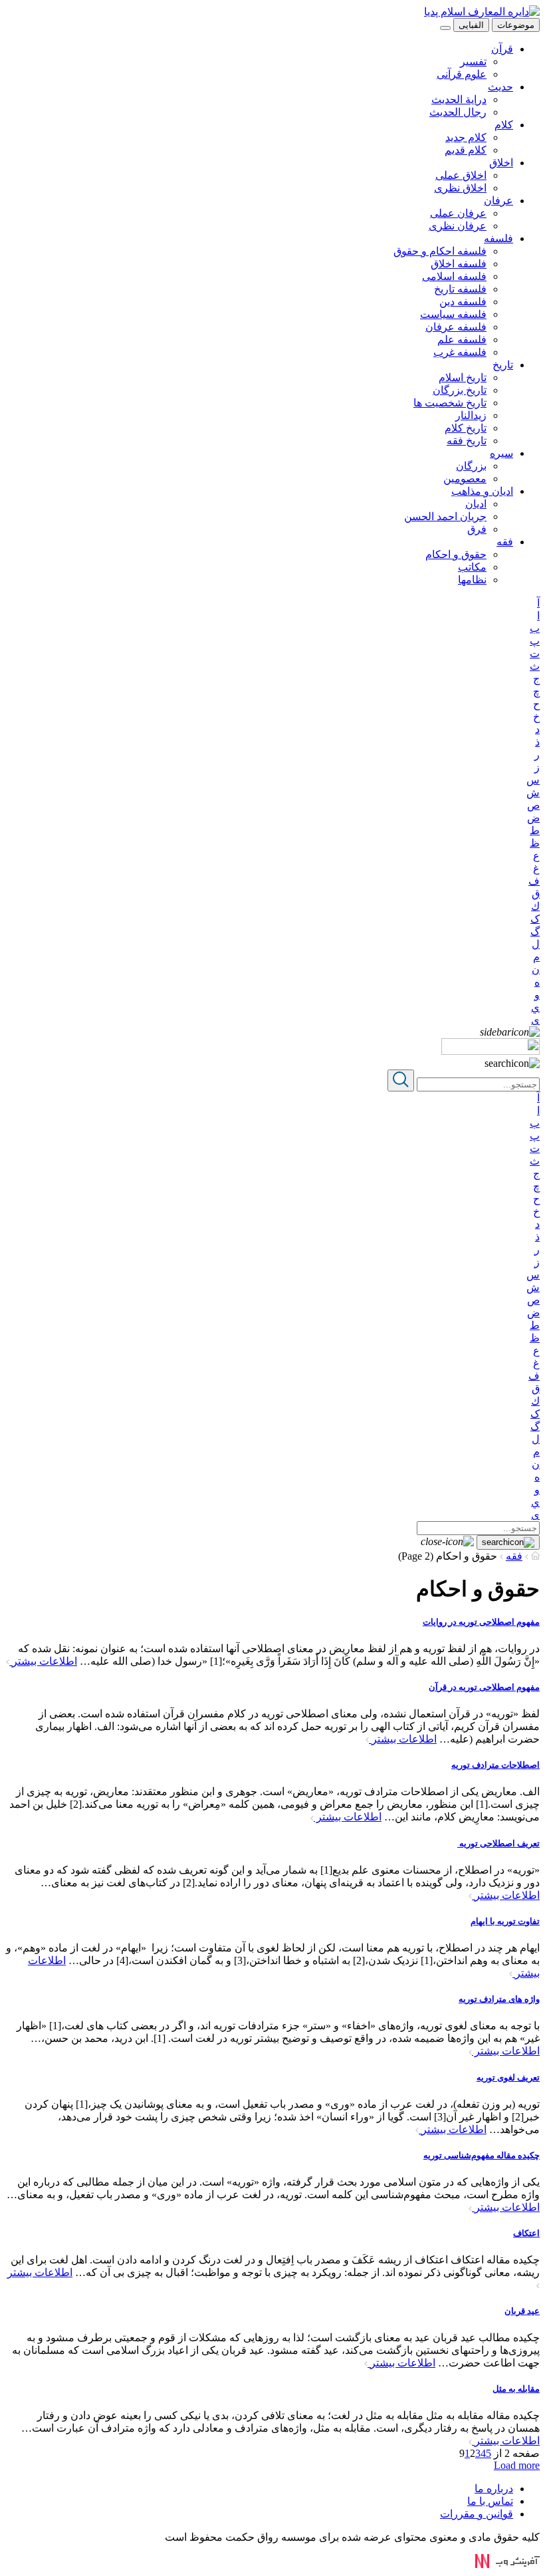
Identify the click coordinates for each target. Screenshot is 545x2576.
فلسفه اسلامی (454, 276)
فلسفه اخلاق (459, 264)
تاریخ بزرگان (460, 390)
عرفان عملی (458, 213)
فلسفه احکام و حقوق (440, 251)
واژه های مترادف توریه (499, 1999)
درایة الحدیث (459, 99)
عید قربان (522, 2311)
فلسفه (498, 238)
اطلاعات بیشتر (43, 1661)
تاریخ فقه (467, 441)
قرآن (502, 49)
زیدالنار (471, 415)
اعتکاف (526, 2233)
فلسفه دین (463, 302)
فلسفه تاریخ (460, 289)
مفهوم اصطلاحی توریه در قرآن (484, 1687)
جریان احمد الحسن (445, 516)
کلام (504, 125)
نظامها (472, 580)
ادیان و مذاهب (482, 491)
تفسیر (473, 62)
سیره (501, 453)
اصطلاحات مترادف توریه (495, 1765)
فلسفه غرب (460, 352)
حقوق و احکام (456, 554)
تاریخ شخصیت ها (450, 403)
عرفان (498, 201)
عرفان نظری (458, 226)
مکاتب (472, 567)
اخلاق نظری (460, 188)
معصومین (465, 479)
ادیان (476, 504)
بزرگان (471, 466)
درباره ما (494, 2489)
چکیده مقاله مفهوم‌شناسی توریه (482, 2155)
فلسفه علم (462, 340)
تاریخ (503, 365)
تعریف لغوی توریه (508, 2077)
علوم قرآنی (462, 74)
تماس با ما (490, 2501)
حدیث (500, 87)
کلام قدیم (466, 150)
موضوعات (516, 25)
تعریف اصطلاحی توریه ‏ (498, 1843)
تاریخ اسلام (463, 377)
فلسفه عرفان (456, 327)
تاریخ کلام (466, 428)
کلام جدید (466, 137)
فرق (477, 529)
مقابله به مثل (516, 2389)
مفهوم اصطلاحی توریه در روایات (481, 1622)
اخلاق (501, 163)
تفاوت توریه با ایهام (505, 1921)
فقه (505, 542)
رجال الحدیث (458, 112)
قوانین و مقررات (477, 2514)
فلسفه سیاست (453, 314)
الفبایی (471, 25)
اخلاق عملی (461, 175)
